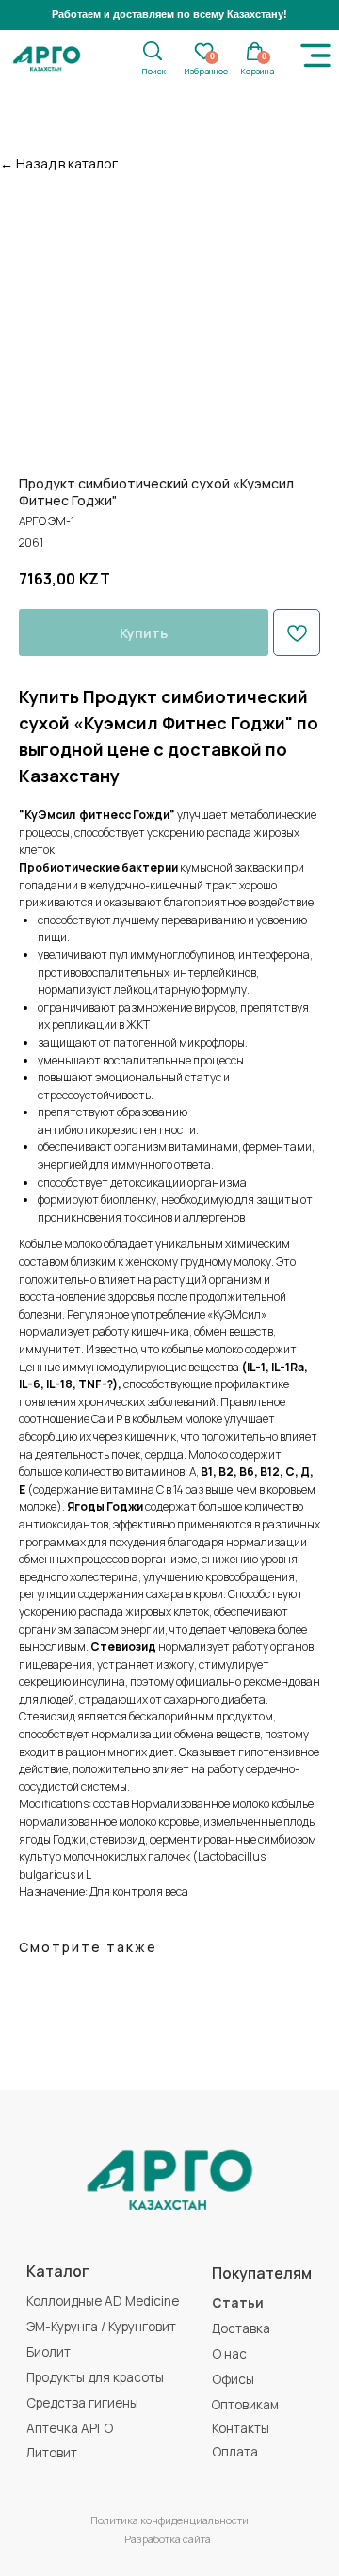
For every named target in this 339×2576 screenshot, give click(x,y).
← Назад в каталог (59, 163)
